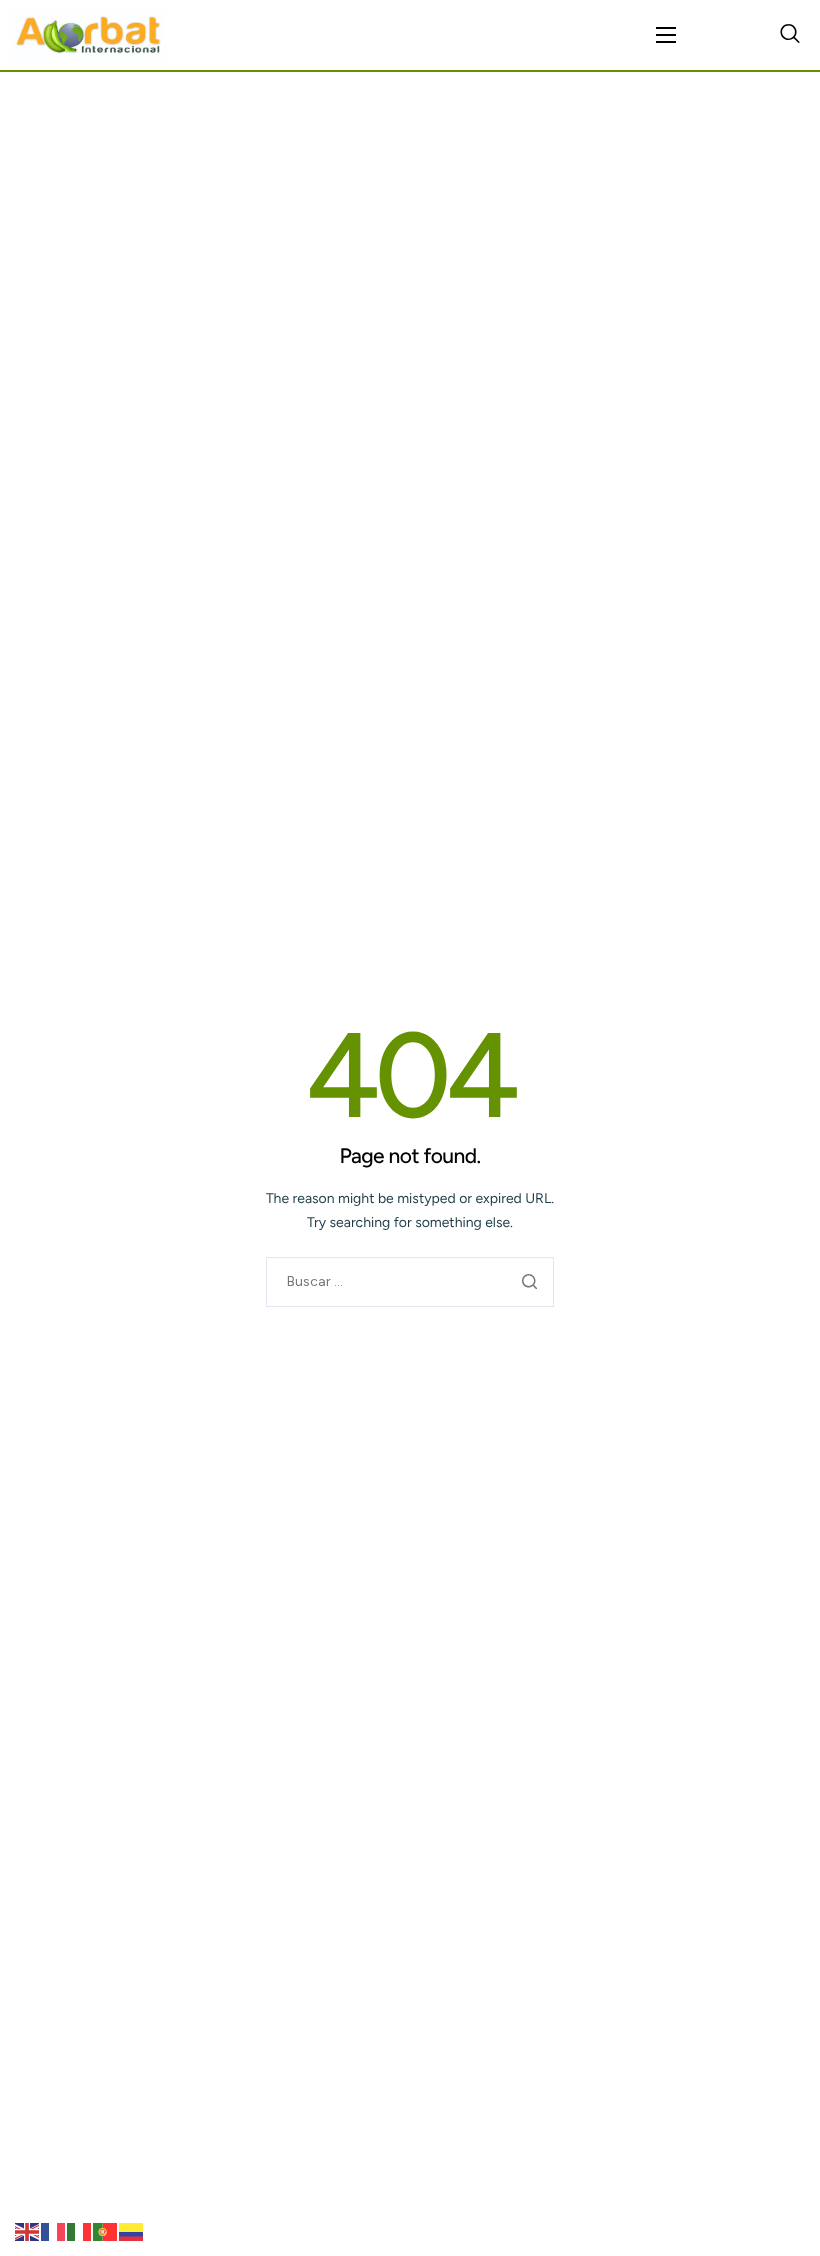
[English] (28, 2231)
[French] (54, 2231)
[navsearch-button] (790, 35)
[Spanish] (132, 2231)
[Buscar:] (410, 1281)
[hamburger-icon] (666, 35)
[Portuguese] (106, 2231)
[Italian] (80, 2231)
